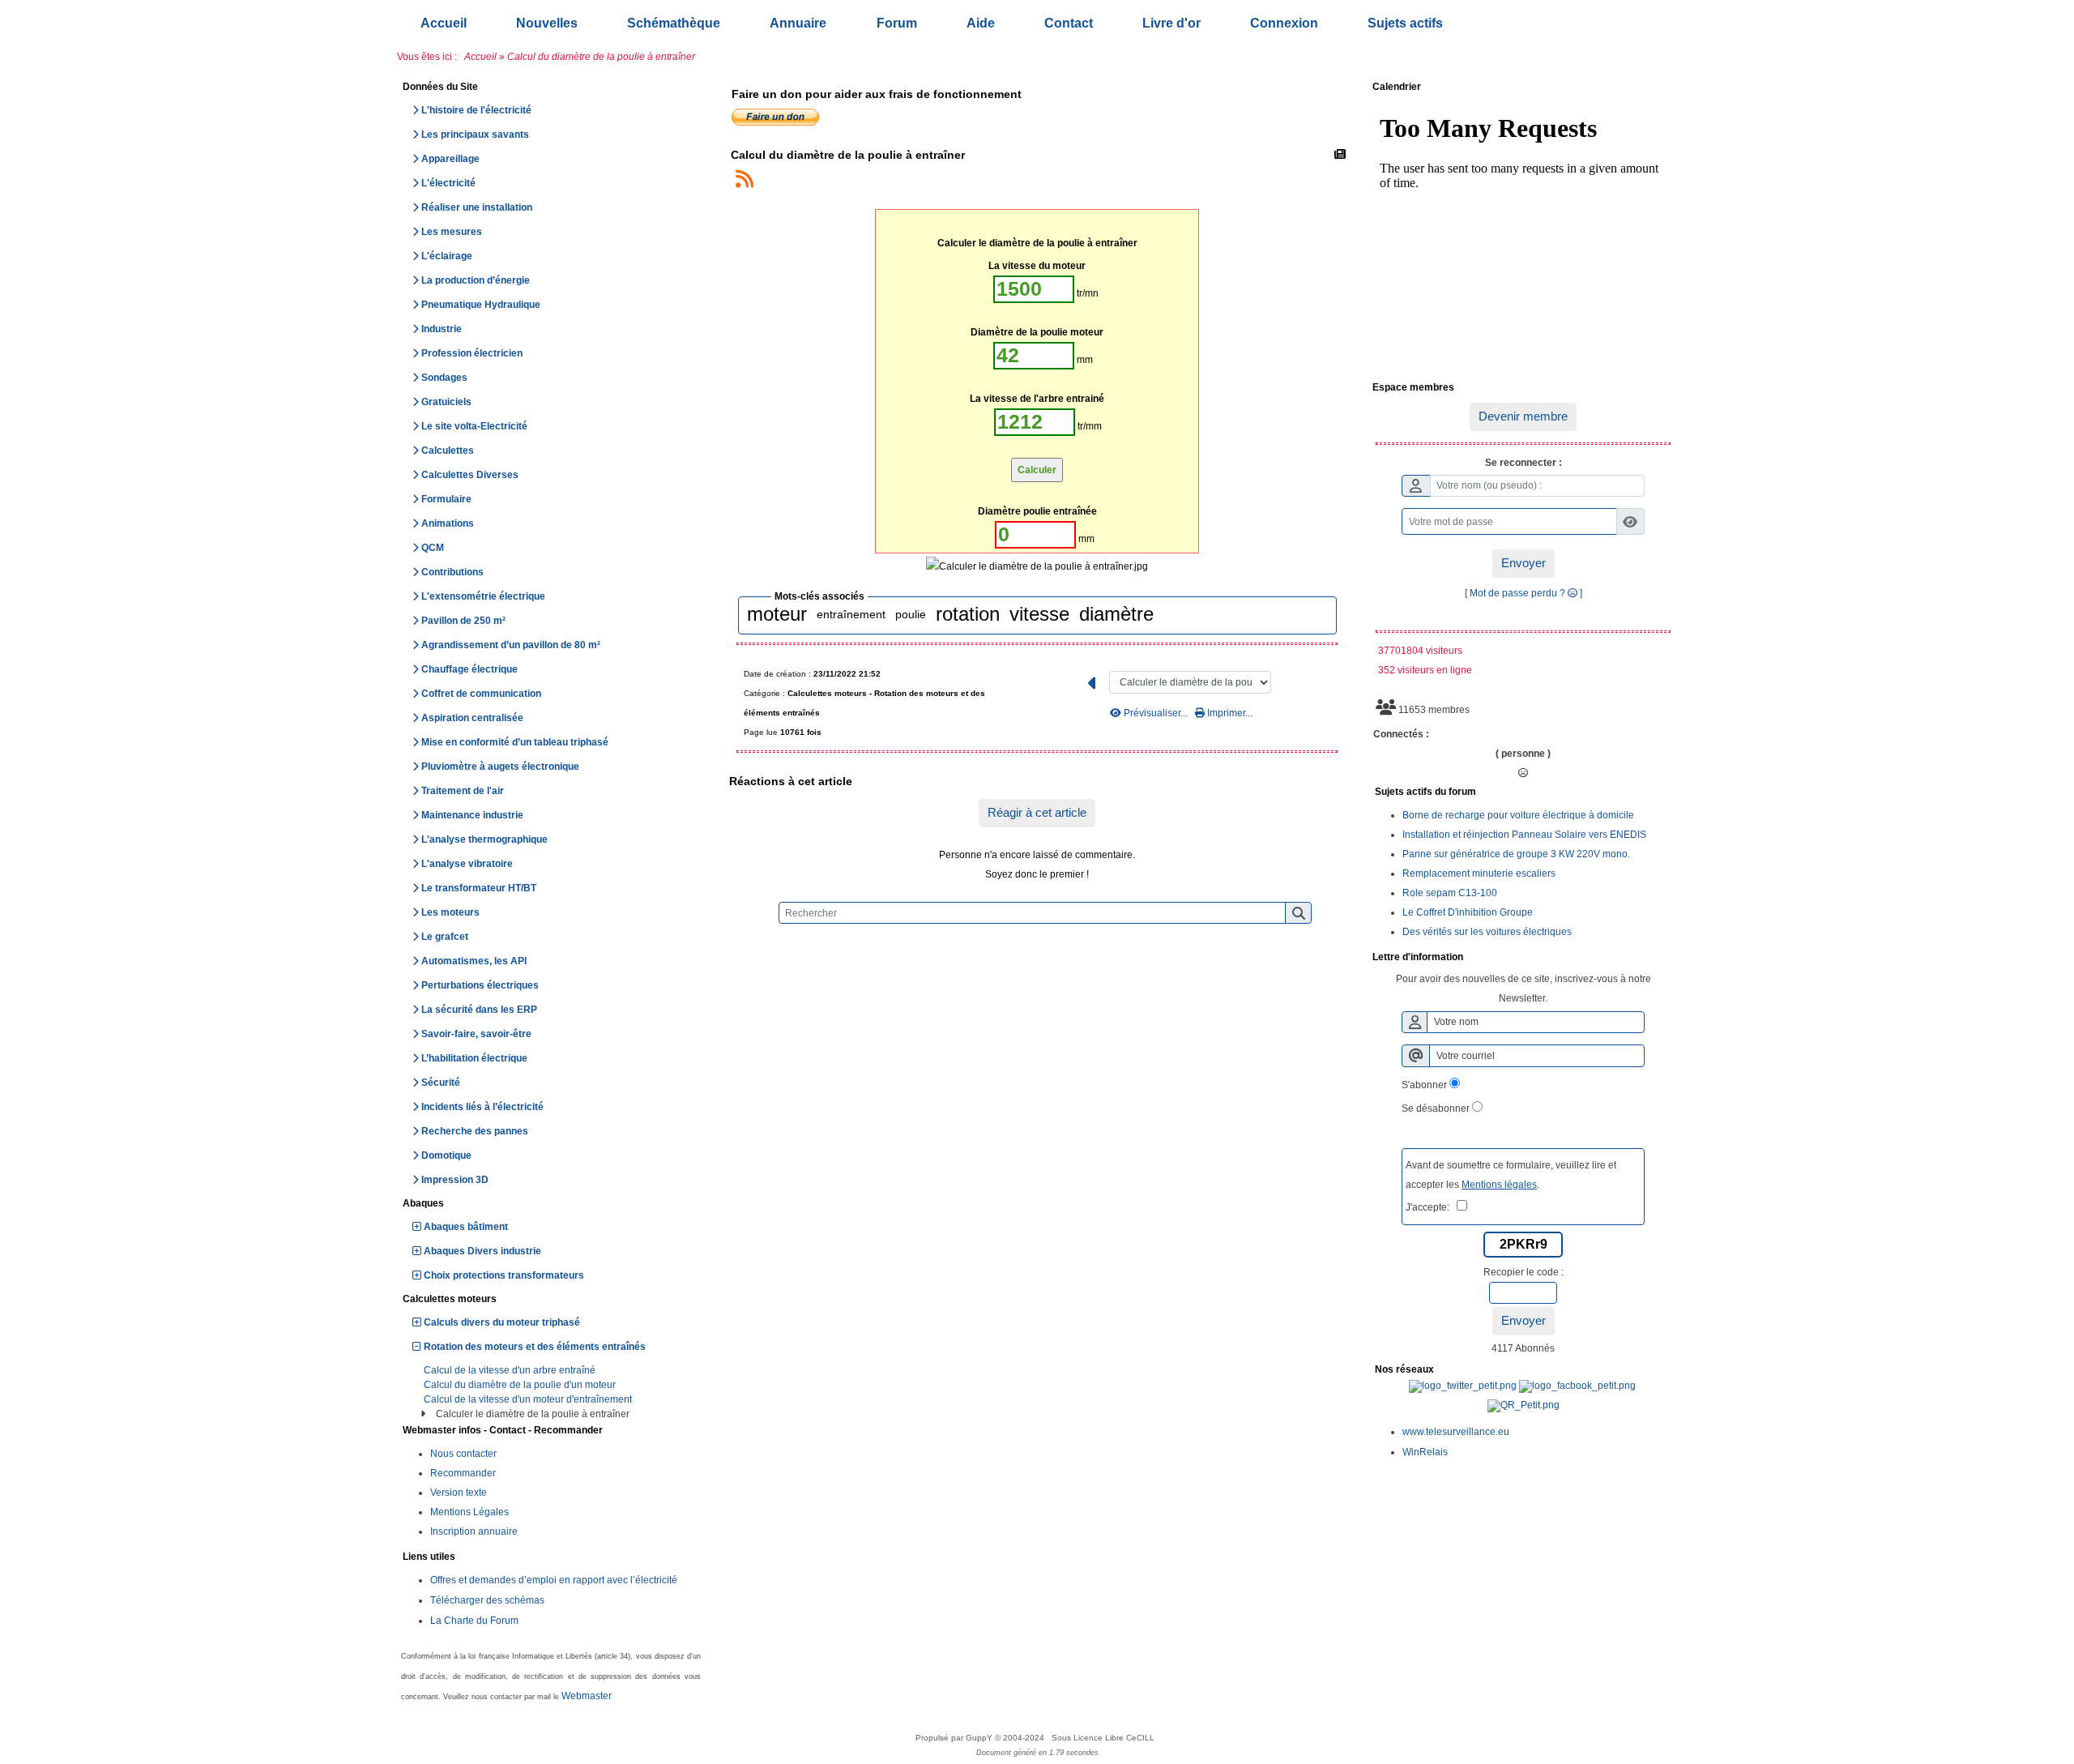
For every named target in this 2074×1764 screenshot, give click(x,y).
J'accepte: (1431, 1207)
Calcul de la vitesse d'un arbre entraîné (510, 1370)
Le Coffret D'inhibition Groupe (1468, 912)
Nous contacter (463, 1454)
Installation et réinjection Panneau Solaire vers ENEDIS (1524, 835)
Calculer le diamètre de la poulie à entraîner (533, 1414)
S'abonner (1424, 1085)
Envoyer (1523, 563)
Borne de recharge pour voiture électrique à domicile (1518, 815)
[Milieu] (2050, 742)
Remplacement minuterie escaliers (1479, 873)
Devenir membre (1523, 416)
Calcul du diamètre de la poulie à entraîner (848, 155)
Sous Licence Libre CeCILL (1104, 1738)
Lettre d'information (1521, 958)
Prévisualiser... (1156, 713)
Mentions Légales (469, 1512)
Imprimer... (1229, 713)
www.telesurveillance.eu (1456, 1432)
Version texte (459, 1493)
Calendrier (1521, 88)
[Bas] (2050, 771)
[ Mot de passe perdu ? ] (1523, 593)
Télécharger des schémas (487, 1600)
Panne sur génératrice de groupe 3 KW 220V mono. (1516, 854)
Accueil (480, 57)
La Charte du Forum (474, 1621)
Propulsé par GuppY (955, 1738)
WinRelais (1425, 1452)
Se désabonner (1436, 1108)
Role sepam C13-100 (1450, 893)
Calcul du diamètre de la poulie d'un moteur (520, 1385)
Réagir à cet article (1037, 812)
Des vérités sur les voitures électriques (1487, 932)
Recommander (463, 1473)
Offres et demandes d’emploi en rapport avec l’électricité (554, 1580)
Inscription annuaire (474, 1531)
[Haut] (2050, 714)
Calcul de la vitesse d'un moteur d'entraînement (528, 1399)
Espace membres (1521, 388)
